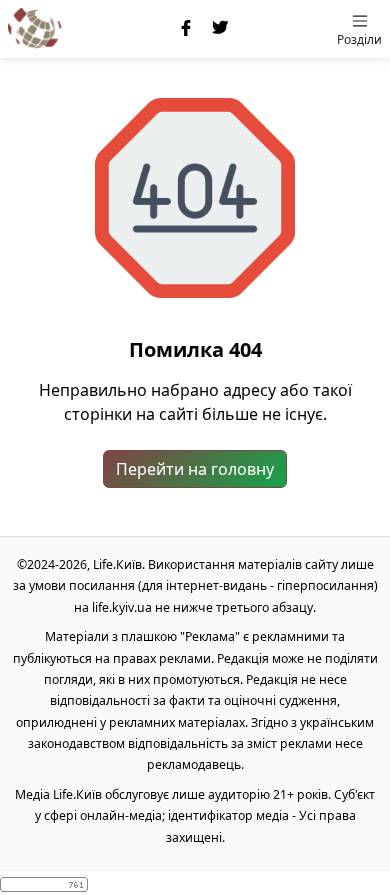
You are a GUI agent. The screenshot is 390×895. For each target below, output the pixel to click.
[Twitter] (221, 29)
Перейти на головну (195, 469)
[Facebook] (187, 29)
